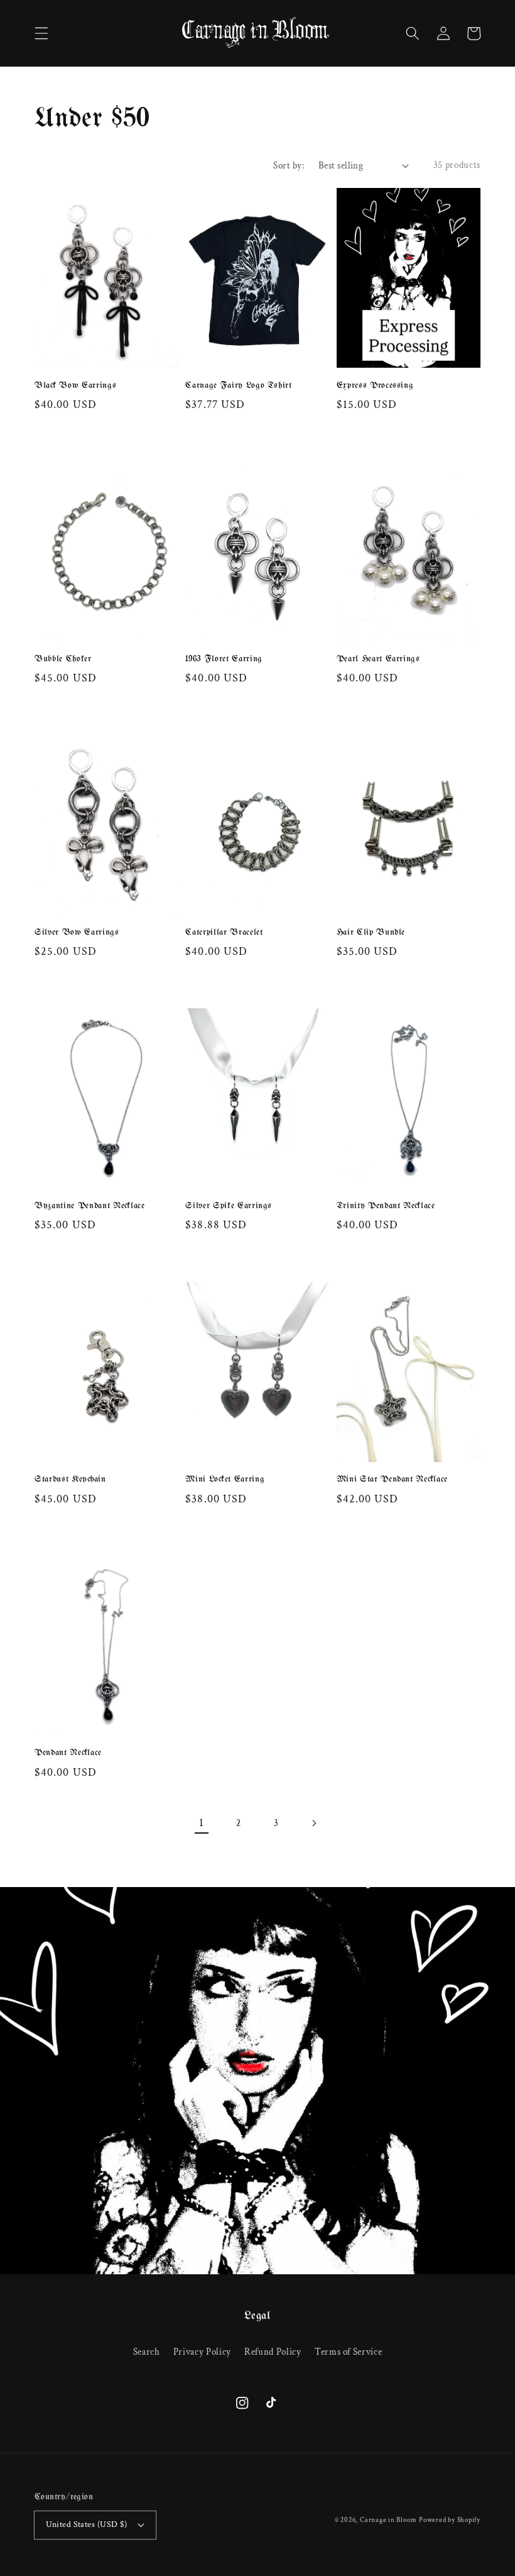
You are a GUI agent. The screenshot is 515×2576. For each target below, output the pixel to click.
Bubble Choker (63, 659)
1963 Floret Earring (224, 659)
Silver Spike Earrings (229, 1206)
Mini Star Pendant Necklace (393, 1479)
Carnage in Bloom (388, 2520)
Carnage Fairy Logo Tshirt (239, 386)
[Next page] (313, 1823)
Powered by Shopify (450, 2520)
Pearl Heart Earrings (378, 659)
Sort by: (289, 165)
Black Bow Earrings (75, 386)
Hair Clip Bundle (371, 933)
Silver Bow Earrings (77, 933)
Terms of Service (349, 2352)
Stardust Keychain (70, 1479)
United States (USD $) (87, 2524)
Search (147, 2352)
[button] (41, 33)
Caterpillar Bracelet (224, 933)
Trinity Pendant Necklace (386, 1206)
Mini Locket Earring (225, 1479)
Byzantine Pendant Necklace (90, 1206)
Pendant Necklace (68, 1753)
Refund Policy (273, 2352)
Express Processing (375, 386)
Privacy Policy (202, 2352)
